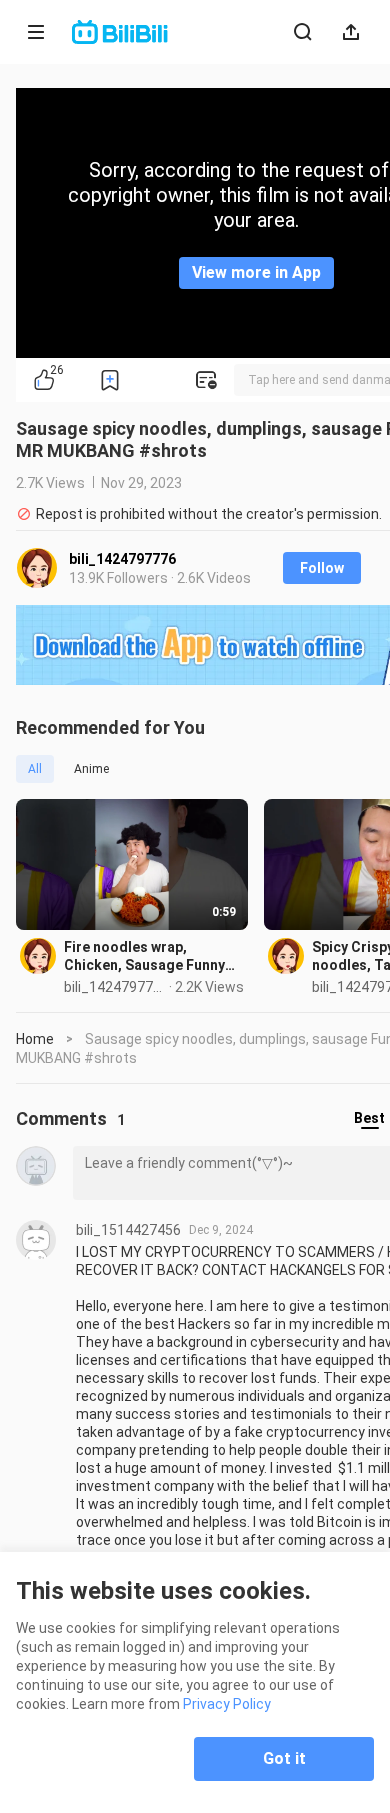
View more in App (256, 272)
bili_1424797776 (122, 559)
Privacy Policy (227, 1704)
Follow (322, 568)
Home (35, 1039)
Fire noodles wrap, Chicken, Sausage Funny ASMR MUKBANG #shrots (148, 956)
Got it (284, 1758)
